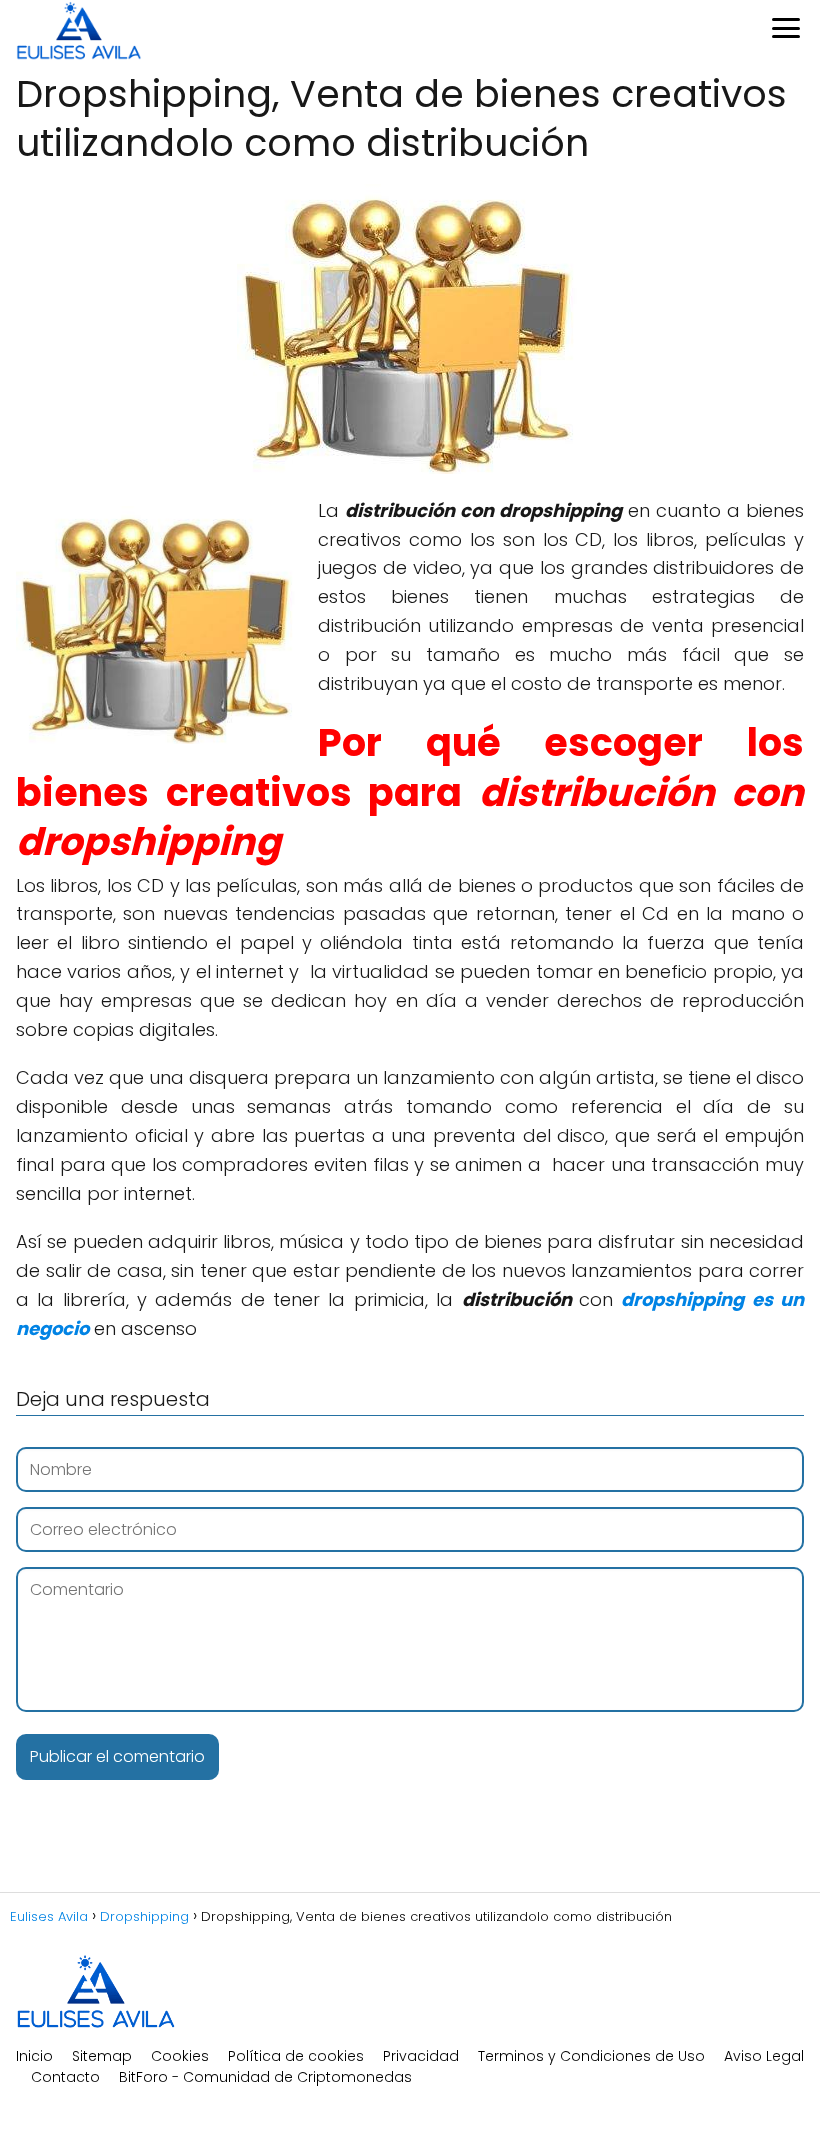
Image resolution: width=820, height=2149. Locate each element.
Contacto (65, 2077)
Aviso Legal (764, 2056)
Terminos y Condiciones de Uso (591, 2056)
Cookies (180, 2056)
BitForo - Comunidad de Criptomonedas (265, 2077)
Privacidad (421, 2056)
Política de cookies (296, 2056)
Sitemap (102, 2056)
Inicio (34, 2056)
